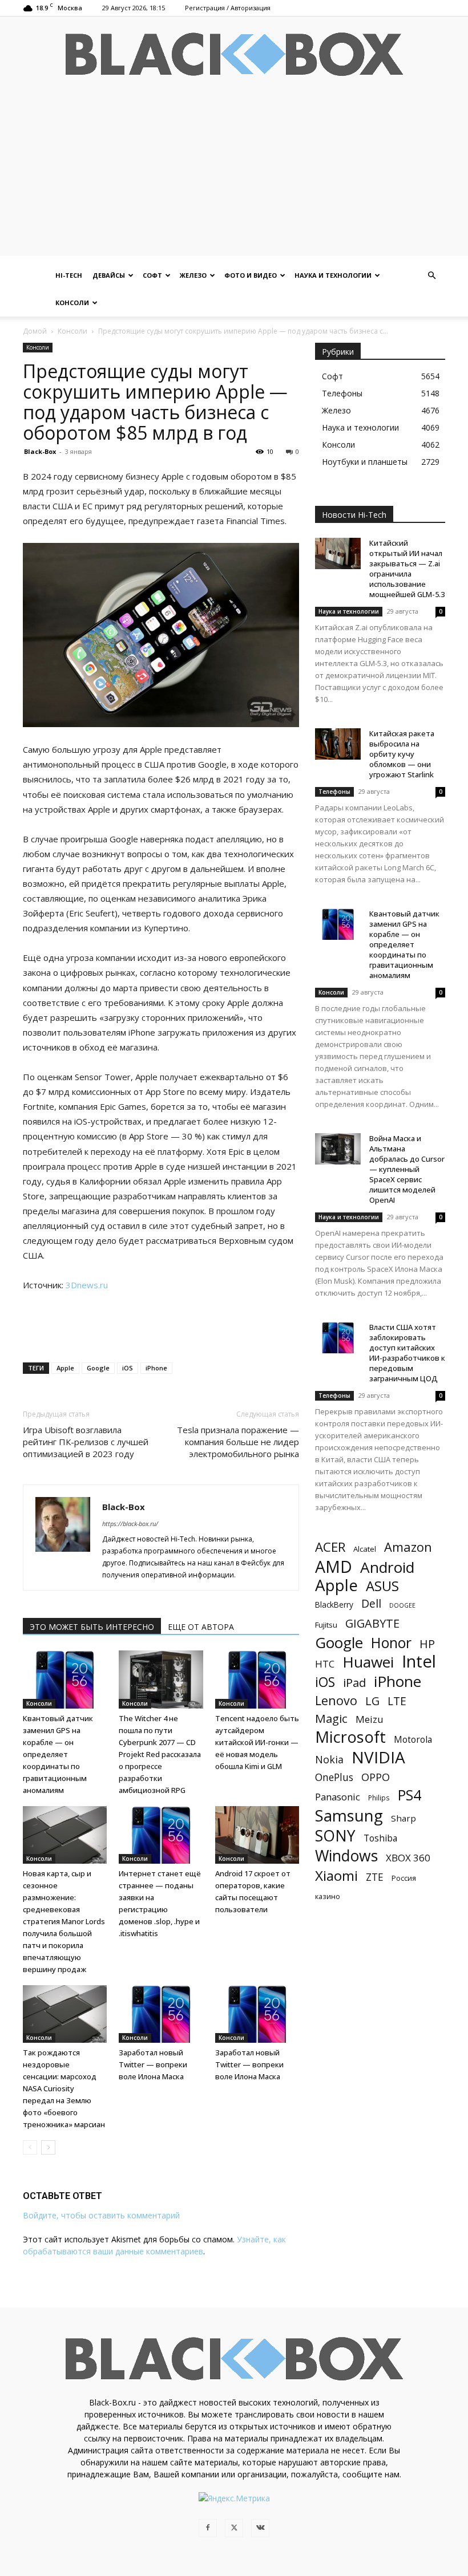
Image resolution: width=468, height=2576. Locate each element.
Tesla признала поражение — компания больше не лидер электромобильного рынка (238, 1442)
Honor (391, 1643)
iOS (128, 1368)
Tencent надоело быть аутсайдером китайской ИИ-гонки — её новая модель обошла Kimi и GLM (257, 1742)
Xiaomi (336, 1875)
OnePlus (334, 1777)
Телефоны (334, 792)
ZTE (375, 1877)
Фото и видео (251, 275)
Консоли (72, 303)
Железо (193, 275)
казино (328, 1896)
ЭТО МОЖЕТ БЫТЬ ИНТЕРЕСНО (92, 1627)
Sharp (404, 1818)
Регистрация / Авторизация (228, 8)
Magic (331, 1719)
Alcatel (365, 1549)
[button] (431, 276)
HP (427, 1644)
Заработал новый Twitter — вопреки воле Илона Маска (153, 2064)
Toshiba (380, 1838)
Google (98, 1368)
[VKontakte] (260, 2528)
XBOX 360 (408, 1858)
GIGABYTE (372, 1623)
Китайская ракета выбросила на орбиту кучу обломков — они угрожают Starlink (402, 754)
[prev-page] (30, 2147)
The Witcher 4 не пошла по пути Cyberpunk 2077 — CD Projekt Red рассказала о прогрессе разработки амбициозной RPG (160, 1754)
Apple (65, 1368)
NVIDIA (378, 1757)
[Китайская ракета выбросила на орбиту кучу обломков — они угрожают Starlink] (338, 744)
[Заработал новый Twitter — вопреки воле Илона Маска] (161, 2014)
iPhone (156, 1368)
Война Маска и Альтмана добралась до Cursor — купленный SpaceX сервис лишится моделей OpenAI (407, 1169)
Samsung (349, 1816)
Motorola (413, 1740)
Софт (152, 275)
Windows (346, 1856)
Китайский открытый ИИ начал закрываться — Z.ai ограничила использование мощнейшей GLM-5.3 (407, 569)
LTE (397, 1701)
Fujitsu (326, 1625)
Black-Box (40, 451)
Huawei (368, 1662)
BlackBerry (334, 1605)
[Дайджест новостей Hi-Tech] (234, 54)
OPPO (376, 1777)
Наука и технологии (333, 275)
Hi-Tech (69, 275)
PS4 (409, 1795)
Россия (404, 1878)
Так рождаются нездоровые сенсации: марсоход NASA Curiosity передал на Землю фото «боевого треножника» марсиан (64, 2088)
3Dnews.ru (87, 1285)
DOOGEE (402, 1605)
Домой (35, 331)
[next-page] (48, 2147)
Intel (419, 1662)
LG (372, 1701)
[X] (234, 2528)
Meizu (370, 1719)
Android (387, 1567)
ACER (330, 1547)
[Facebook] (208, 2528)
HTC (325, 1664)
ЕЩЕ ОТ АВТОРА (201, 1627)
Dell (371, 1603)
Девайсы (109, 275)
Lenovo (336, 1700)
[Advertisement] (234, 176)
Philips (379, 1798)
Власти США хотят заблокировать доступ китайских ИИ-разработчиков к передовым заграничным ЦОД (407, 1353)
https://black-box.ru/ (130, 1524)
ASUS (382, 1586)
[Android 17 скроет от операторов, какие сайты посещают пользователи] (257, 1835)
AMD (334, 1567)
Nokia (329, 1760)
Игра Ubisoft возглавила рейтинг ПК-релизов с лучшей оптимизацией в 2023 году (86, 1442)
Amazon (408, 1547)
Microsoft (350, 1737)
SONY (335, 1836)
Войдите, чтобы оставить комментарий (101, 2215)
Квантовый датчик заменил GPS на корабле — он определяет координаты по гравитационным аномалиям (58, 1754)
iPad (354, 1683)
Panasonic (338, 1797)
